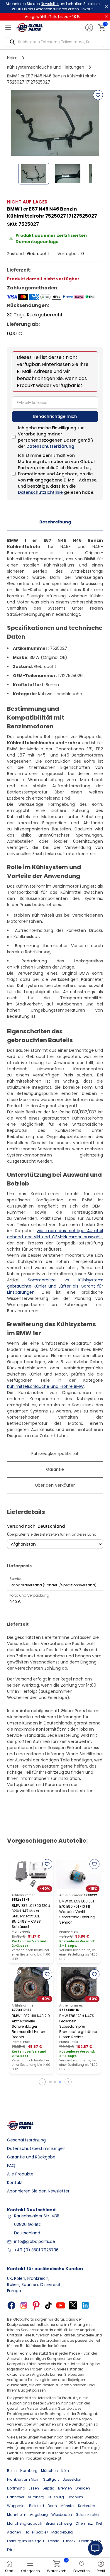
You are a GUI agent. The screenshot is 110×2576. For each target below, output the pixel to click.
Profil (101, 2571)
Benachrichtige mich (55, 416)
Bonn (52, 2506)
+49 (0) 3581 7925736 (36, 2250)
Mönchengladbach (25, 2523)
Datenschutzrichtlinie (40, 492)
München (49, 2471)
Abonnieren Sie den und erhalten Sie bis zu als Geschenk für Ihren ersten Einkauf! (53, 6)
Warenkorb (57, 2567)
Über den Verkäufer (55, 1485)
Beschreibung (55, 522)
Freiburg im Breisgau (26, 2541)
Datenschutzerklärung (50, 446)
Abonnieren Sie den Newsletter (38, 2191)
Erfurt (11, 2550)
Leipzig (49, 2488)
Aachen (14, 2532)
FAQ (11, 2165)
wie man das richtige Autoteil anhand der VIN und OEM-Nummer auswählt (55, 1234)
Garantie (55, 1469)
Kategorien (30, 2571)
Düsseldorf (72, 2479)
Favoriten (82, 2571)
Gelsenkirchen (88, 2515)
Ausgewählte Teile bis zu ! (53, 17)
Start (9, 2571)
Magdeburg (62, 2532)
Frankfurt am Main (23, 2479)
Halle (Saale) (36, 2532)
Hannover (16, 2497)
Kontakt (15, 2182)
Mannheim (17, 2515)
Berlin (12, 2471)
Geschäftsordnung (26, 2140)
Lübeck (69, 2541)
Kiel (99, 2523)
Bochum (75, 2497)
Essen (34, 2488)
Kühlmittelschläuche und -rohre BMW (45, 1386)
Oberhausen (90, 2541)
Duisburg (56, 2497)
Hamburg (29, 2471)
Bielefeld (37, 2506)
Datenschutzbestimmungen (36, 2148)
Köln (65, 2471)
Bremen (65, 2488)
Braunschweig (59, 2523)
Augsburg (39, 2515)
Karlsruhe (86, 2506)
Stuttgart (51, 2479)
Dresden (83, 2488)
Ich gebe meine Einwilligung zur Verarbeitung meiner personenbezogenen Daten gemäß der (56, 437)
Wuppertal (16, 2506)
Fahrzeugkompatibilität (55, 1454)
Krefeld (54, 2541)
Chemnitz (84, 2523)
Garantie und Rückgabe (31, 2157)
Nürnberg (36, 2497)
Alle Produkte (20, 2174)
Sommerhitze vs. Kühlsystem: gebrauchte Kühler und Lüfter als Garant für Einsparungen (55, 1286)
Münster (67, 2506)
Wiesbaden (62, 2515)
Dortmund (16, 2488)
